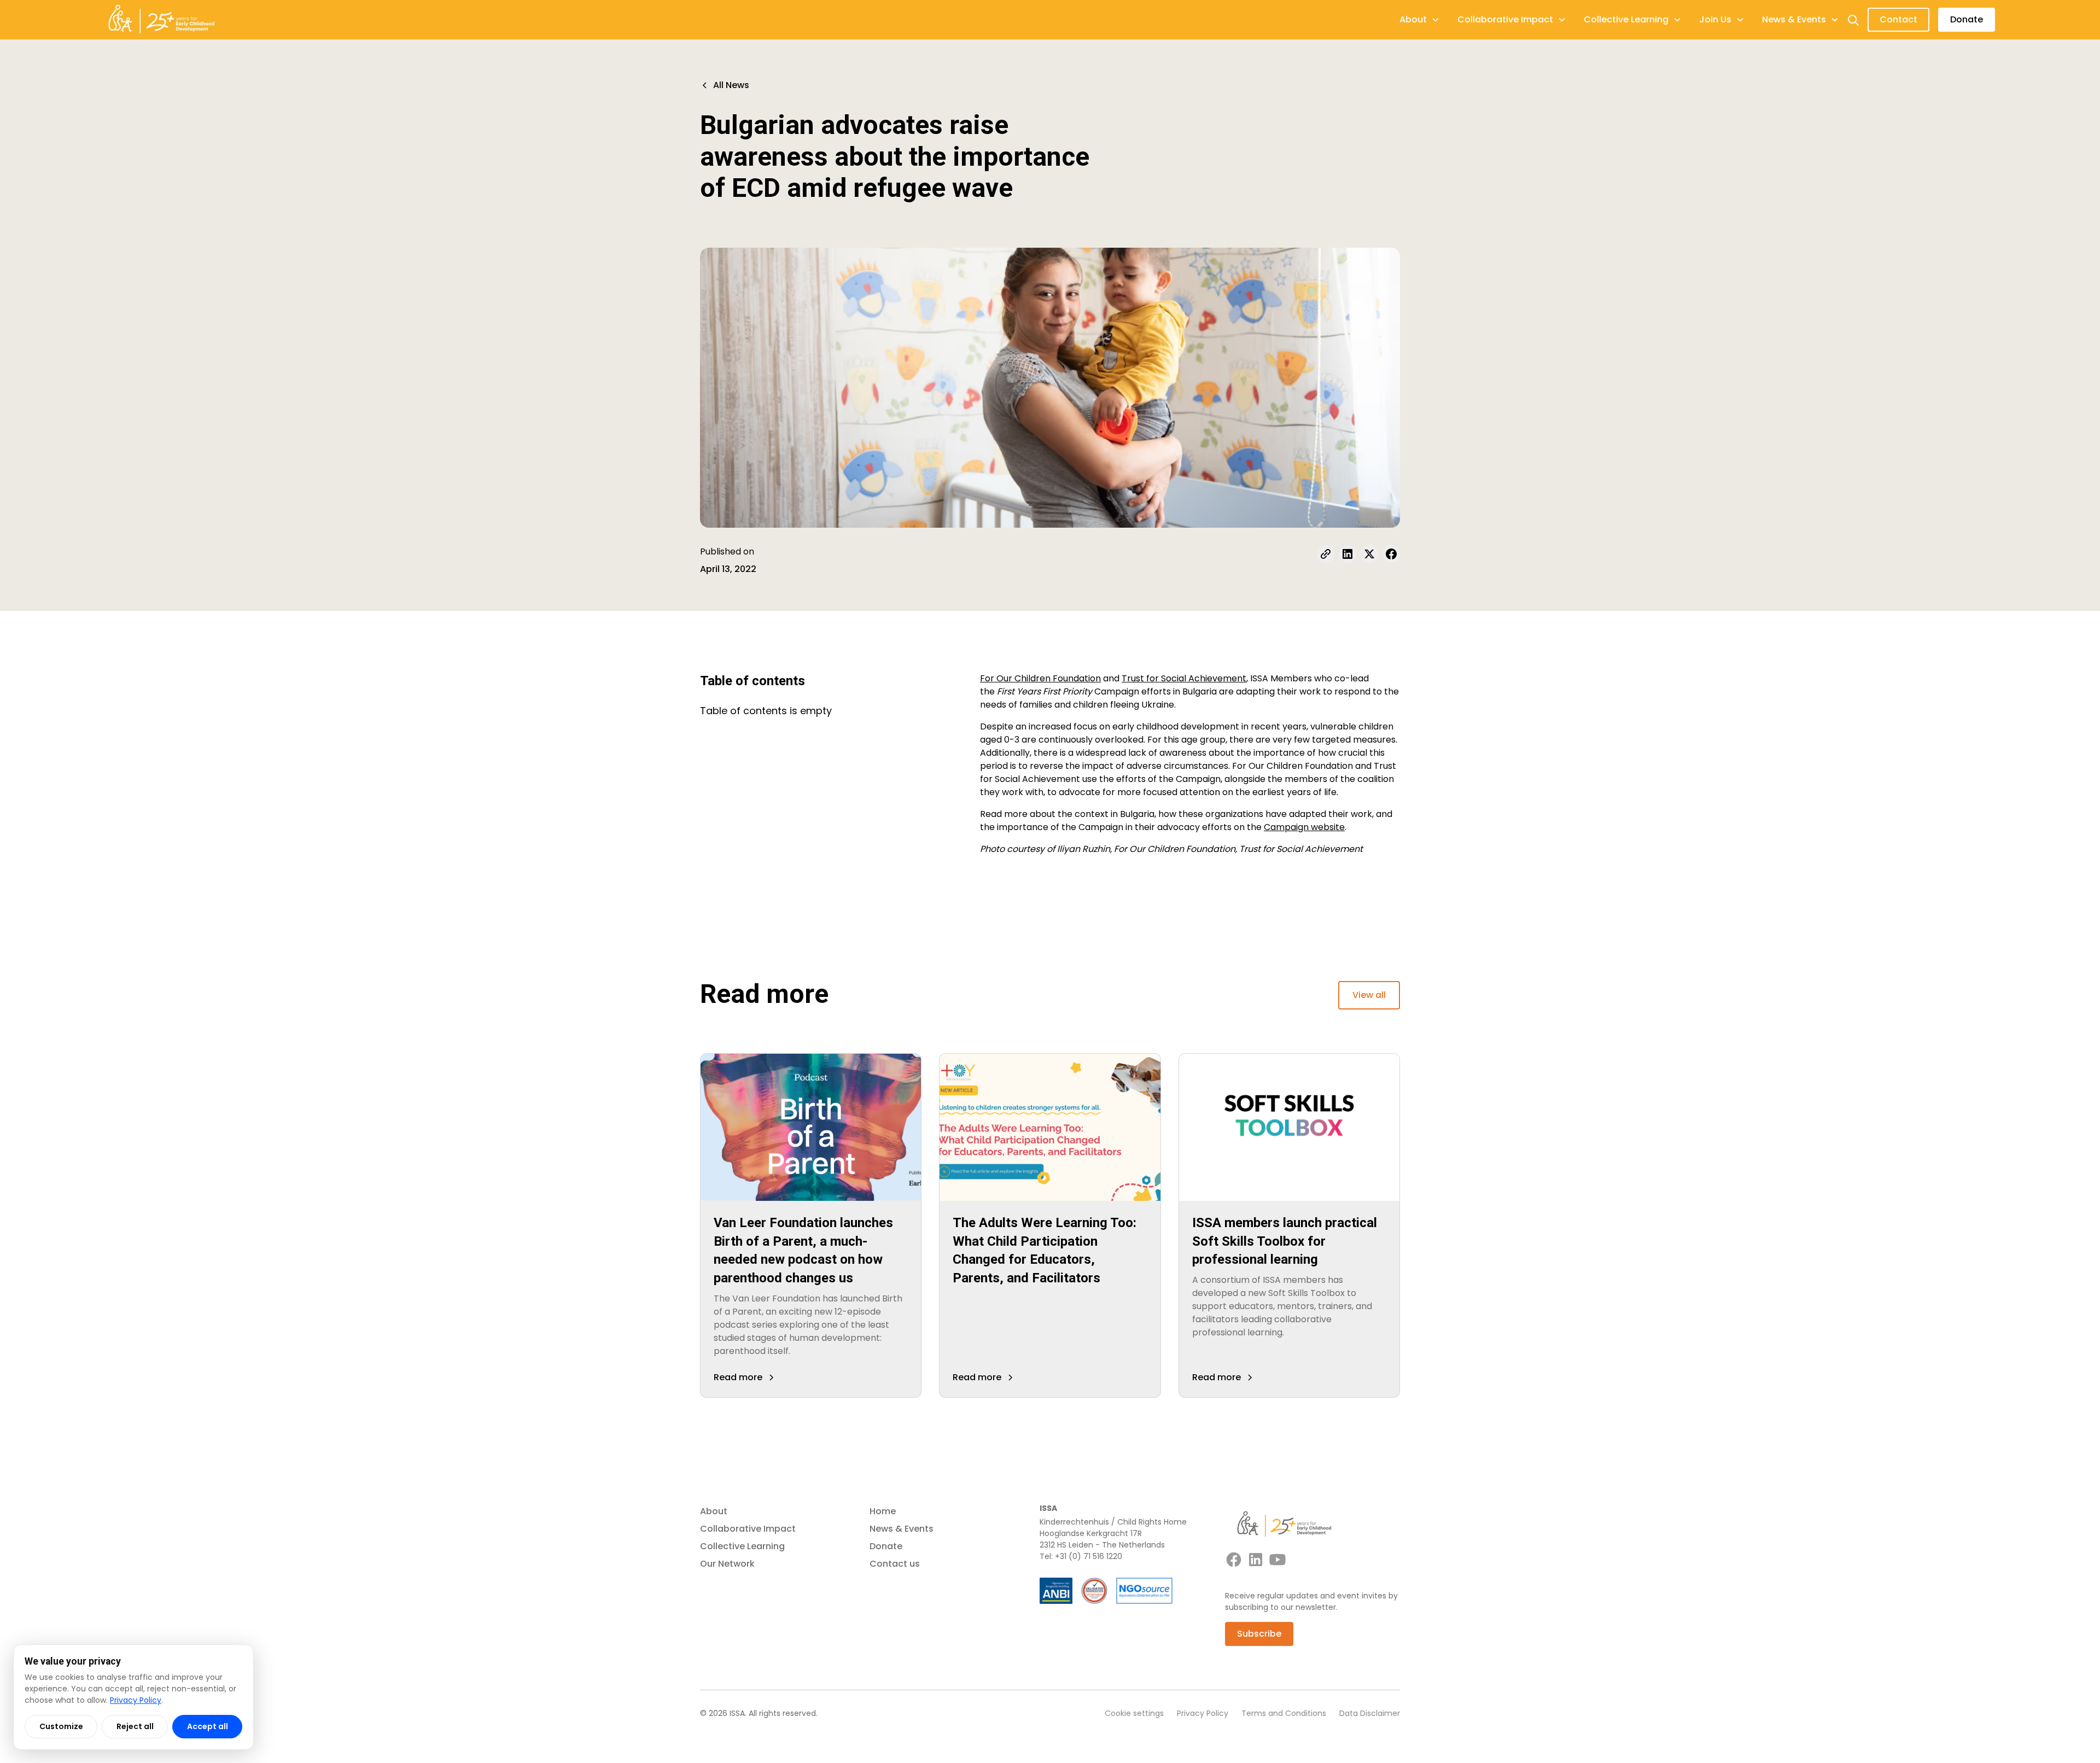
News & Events (902, 1529)
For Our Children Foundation (1040, 678)
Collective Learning (742, 1546)
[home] (161, 20)
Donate (1967, 19)
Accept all (208, 1726)
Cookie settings (1134, 1713)
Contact (1898, 19)
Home (883, 1511)
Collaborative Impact (748, 1529)
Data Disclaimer (1370, 1713)
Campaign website (1304, 827)
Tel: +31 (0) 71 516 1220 (1081, 1556)
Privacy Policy (1203, 1713)
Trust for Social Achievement (1184, 678)
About (714, 1511)
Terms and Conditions (1284, 1713)
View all (1369, 995)
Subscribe (1259, 1634)
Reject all (135, 1726)
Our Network (727, 1564)
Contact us (895, 1564)
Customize (61, 1726)
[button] (1420, 20)
